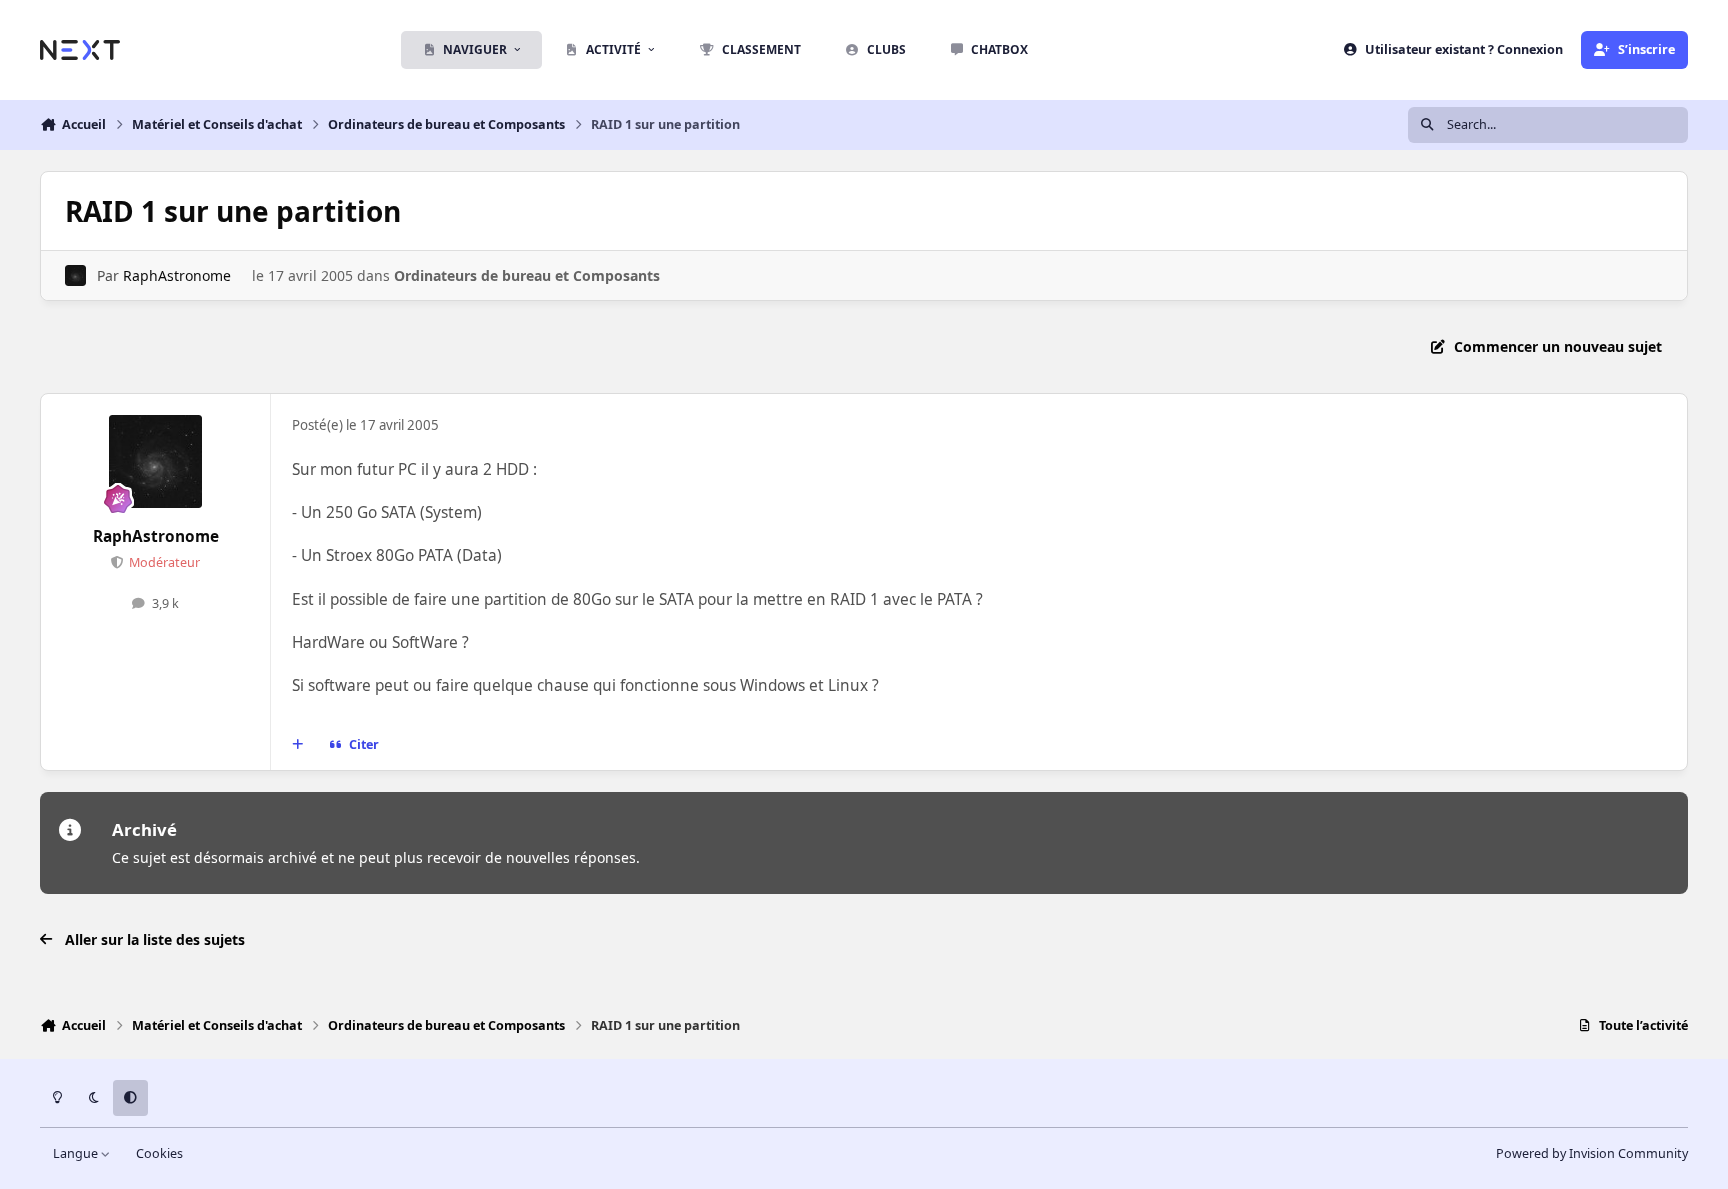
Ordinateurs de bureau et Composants (527, 275)
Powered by (1592, 1153)
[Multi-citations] (298, 745)
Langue (77, 1153)
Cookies (159, 1153)
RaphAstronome (177, 275)
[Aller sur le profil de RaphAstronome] (75, 275)
